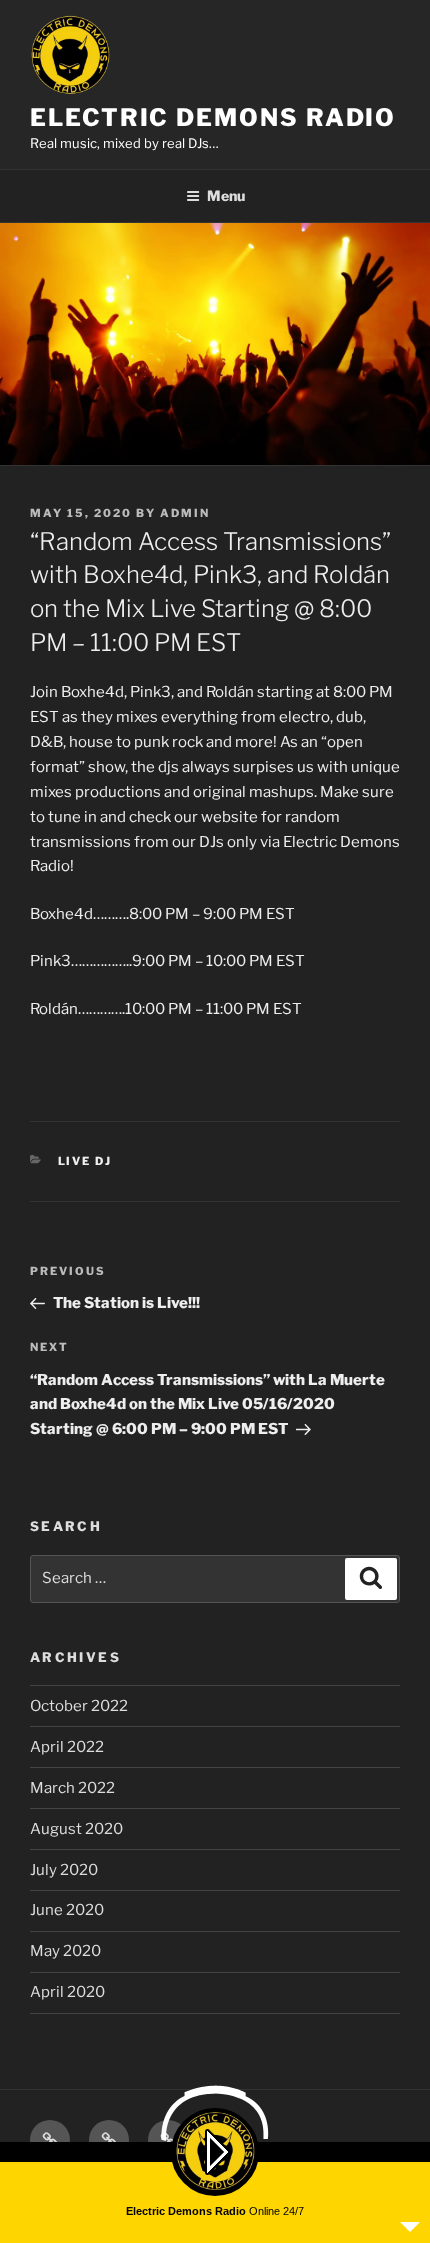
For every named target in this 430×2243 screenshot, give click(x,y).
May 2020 (65, 1951)
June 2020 (67, 1910)
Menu (226, 195)
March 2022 (72, 1788)
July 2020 (64, 1870)
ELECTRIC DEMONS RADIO (213, 117)
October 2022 (79, 1706)
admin (185, 513)
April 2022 (67, 1747)
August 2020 (76, 1829)
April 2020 (67, 1992)
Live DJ (85, 1161)
